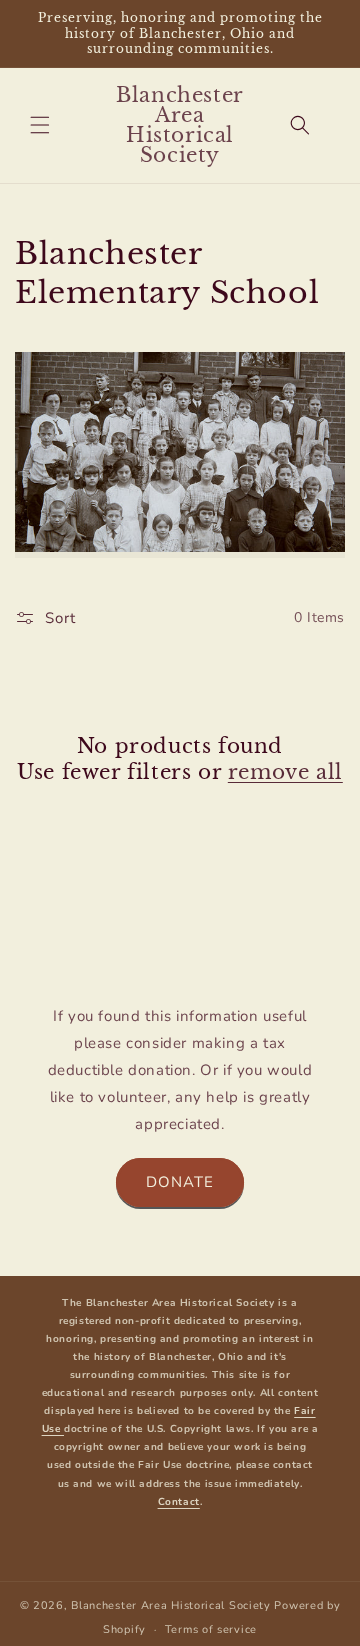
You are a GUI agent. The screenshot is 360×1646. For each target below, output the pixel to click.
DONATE (180, 1182)
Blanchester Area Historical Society (171, 1605)
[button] (40, 125)
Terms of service (211, 1629)
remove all (285, 772)
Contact (179, 1502)
